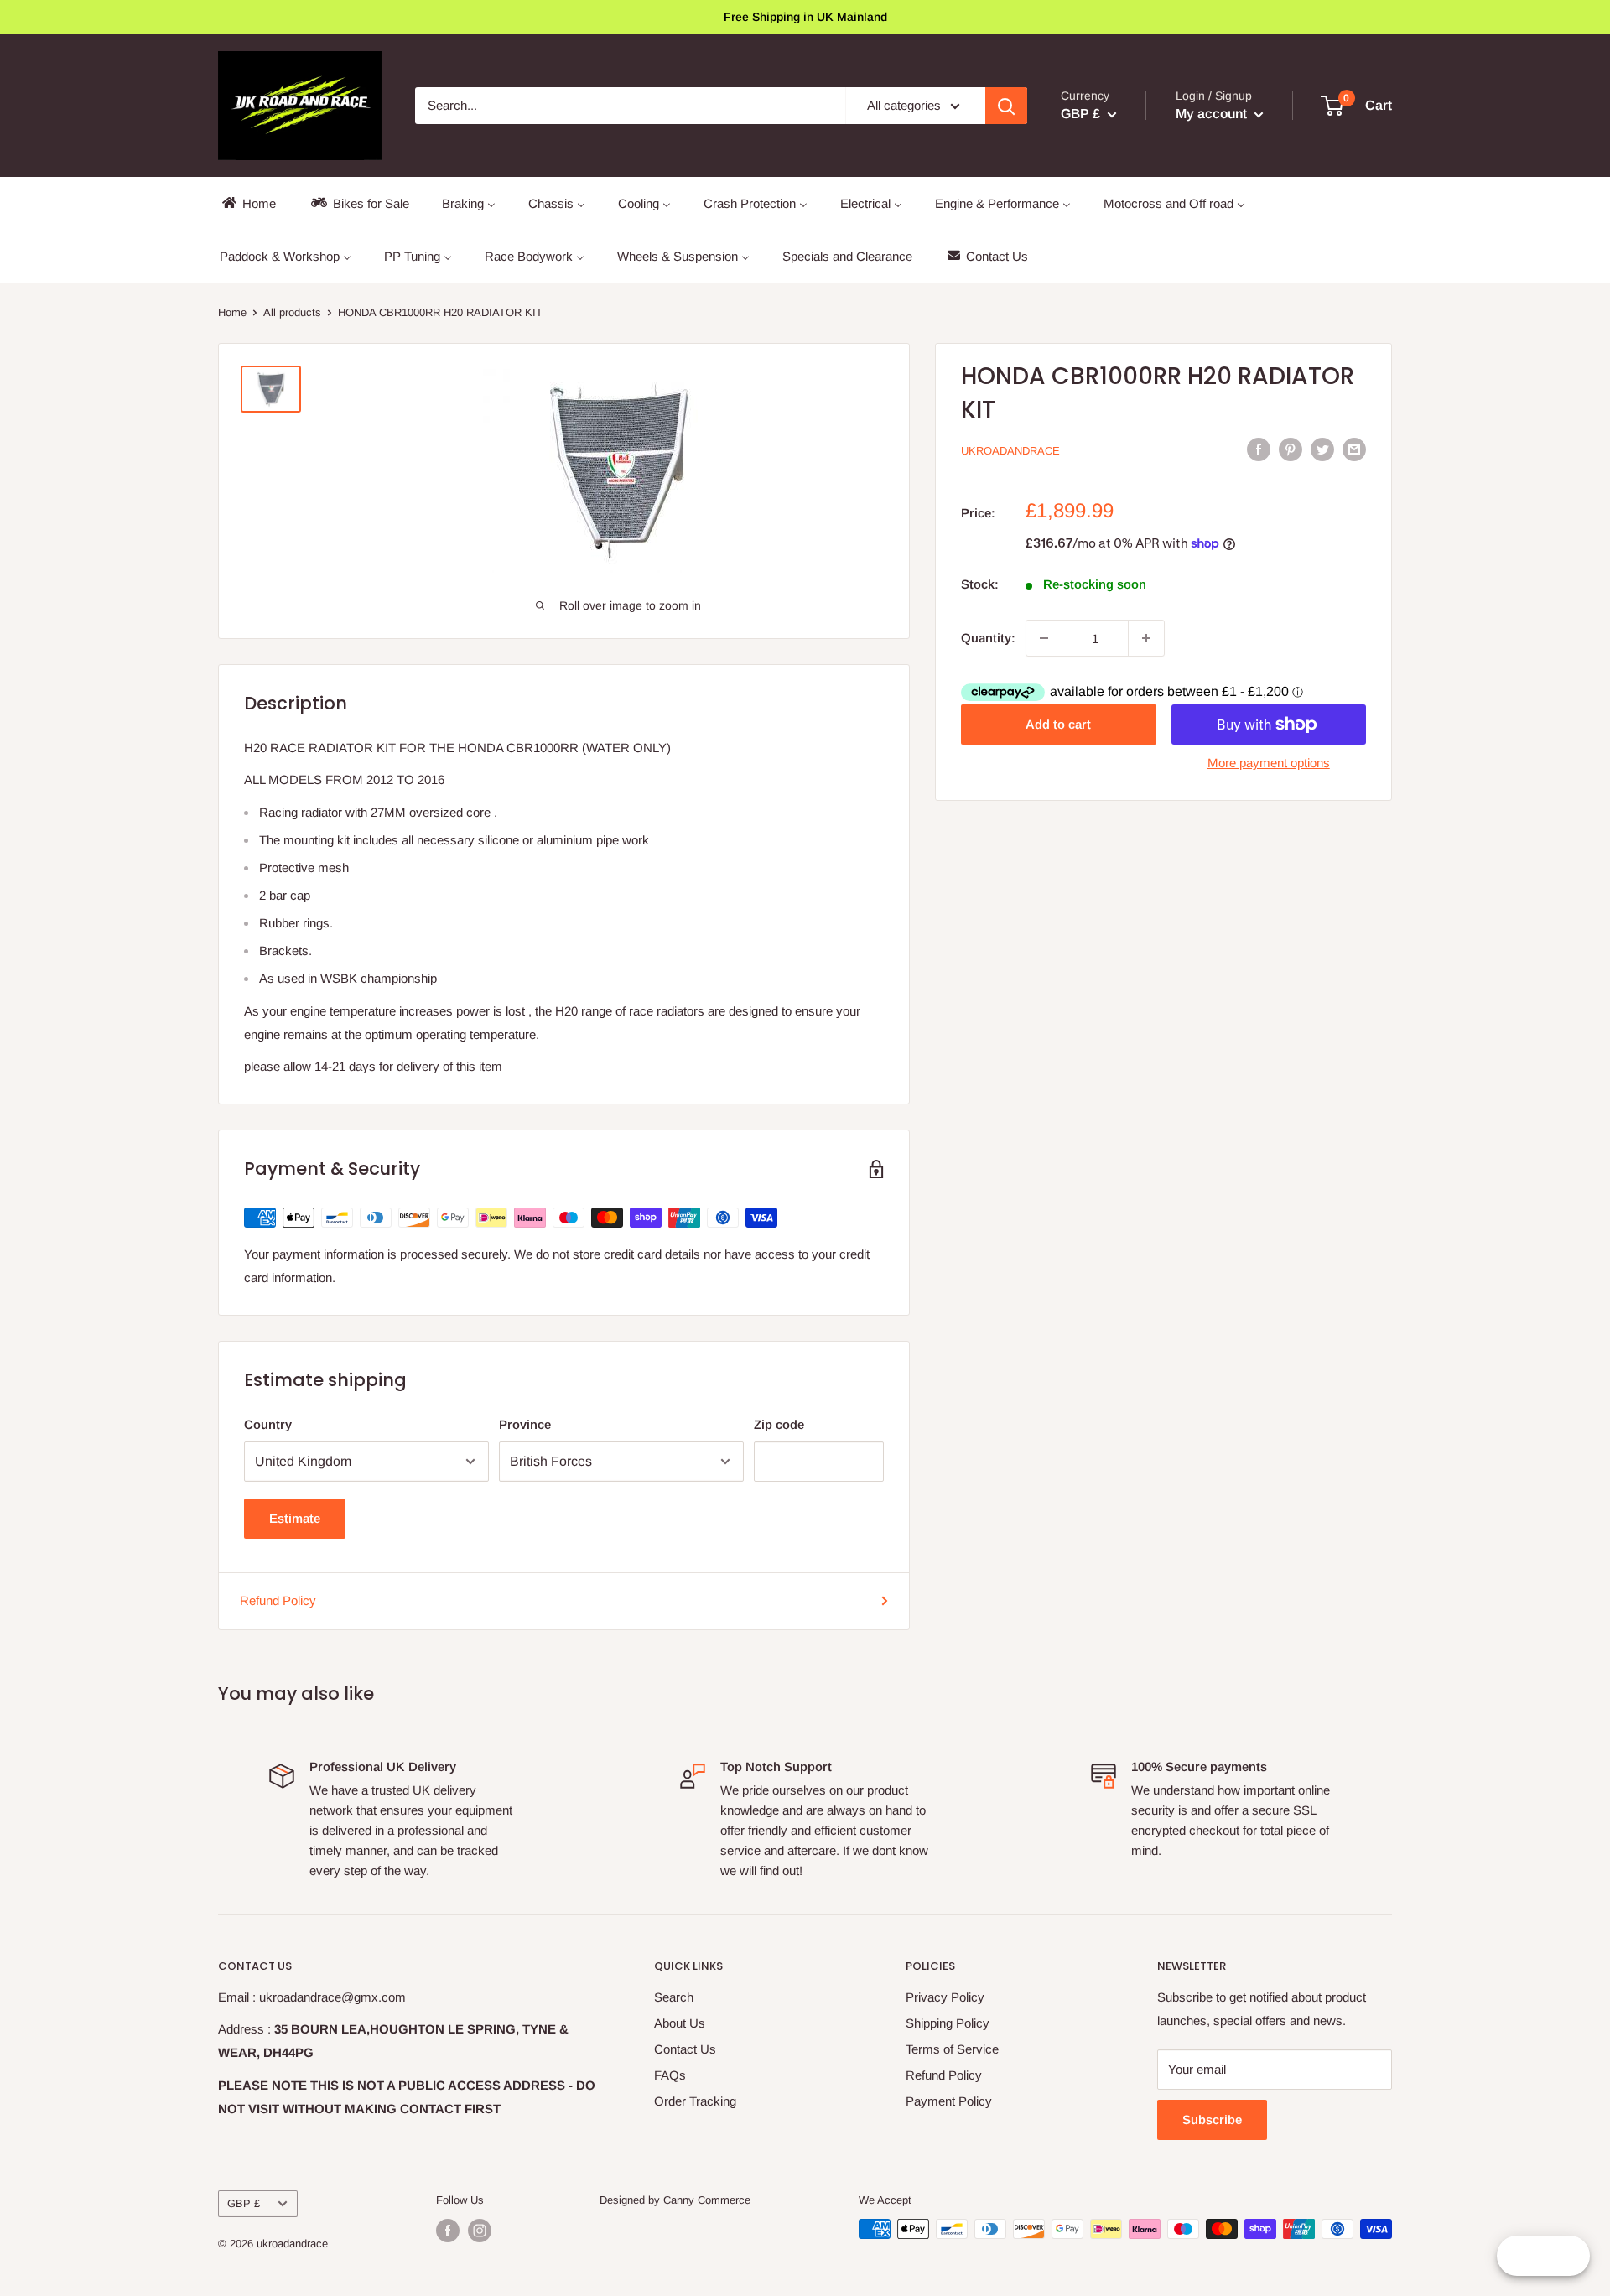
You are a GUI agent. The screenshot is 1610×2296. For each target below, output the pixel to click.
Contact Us (685, 2049)
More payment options (1269, 763)
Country (268, 1424)
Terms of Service (952, 2049)
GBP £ (244, 2203)
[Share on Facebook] (1259, 449)
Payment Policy (949, 2101)
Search (674, 1997)
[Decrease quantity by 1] (1044, 638)
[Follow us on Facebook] (448, 2231)
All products (292, 312)
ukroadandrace (1010, 451)
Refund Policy (278, 1600)
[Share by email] (1354, 449)
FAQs (670, 2075)
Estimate (295, 1518)
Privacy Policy (945, 1997)
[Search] (1006, 106)
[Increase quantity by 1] (1146, 638)
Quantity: (988, 638)
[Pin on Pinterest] (1291, 449)
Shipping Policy (948, 2023)
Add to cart (1058, 724)
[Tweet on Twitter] (1322, 449)
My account (1213, 114)
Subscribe (1212, 2119)
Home (232, 312)
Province (525, 1424)
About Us (680, 2023)
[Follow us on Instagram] (480, 2231)
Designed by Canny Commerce (675, 2200)
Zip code (779, 1424)
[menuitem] (248, 203)
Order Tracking (695, 2101)
